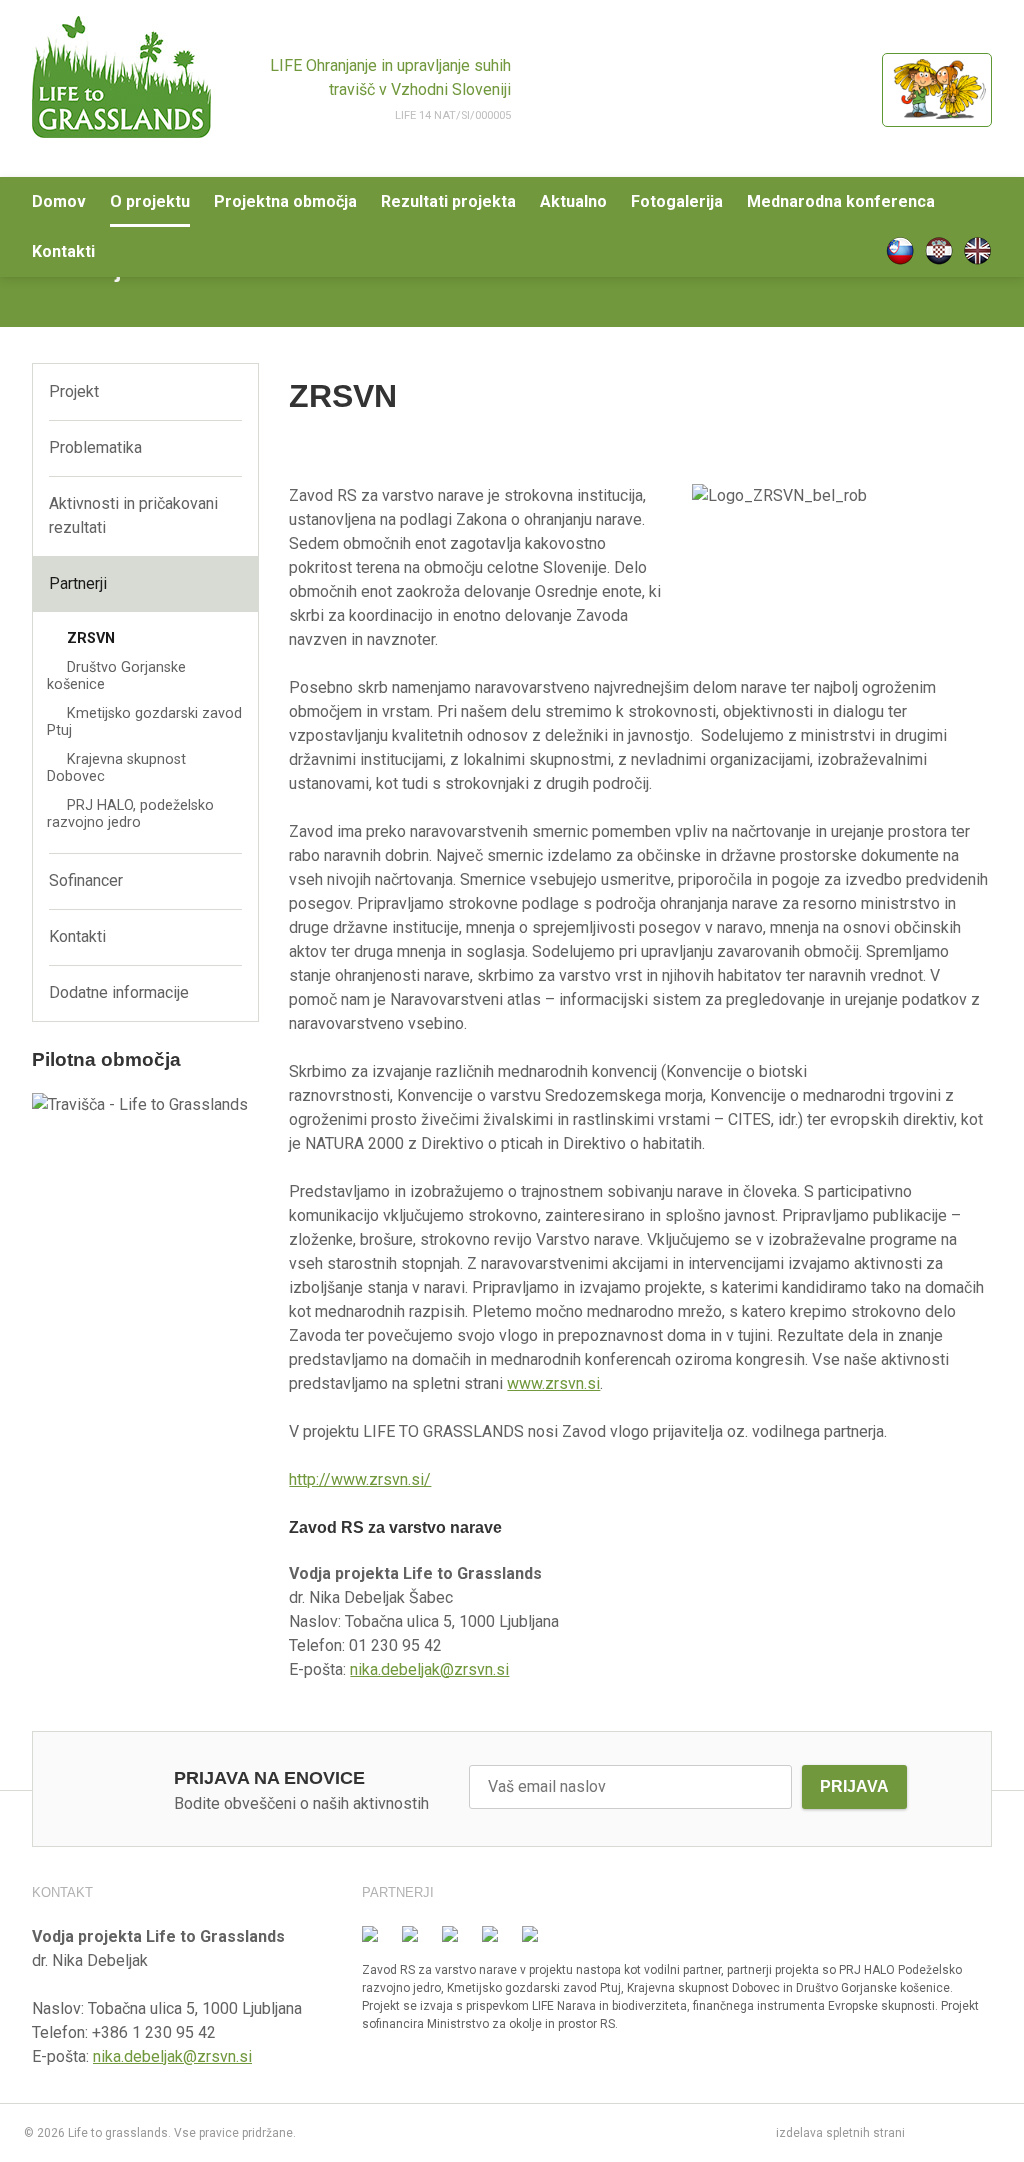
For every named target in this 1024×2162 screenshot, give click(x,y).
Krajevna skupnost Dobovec (116, 768)
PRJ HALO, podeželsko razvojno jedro (130, 814)
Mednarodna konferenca (841, 201)
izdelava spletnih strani (840, 2133)
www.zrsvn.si (553, 1383)
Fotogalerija (677, 201)
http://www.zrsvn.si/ (360, 1479)
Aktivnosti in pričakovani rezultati (133, 515)
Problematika (95, 447)
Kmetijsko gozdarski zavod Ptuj (144, 722)
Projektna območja (285, 201)
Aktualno (573, 201)
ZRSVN (91, 638)
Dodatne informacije (119, 992)
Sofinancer (86, 880)
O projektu (150, 201)
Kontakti (63, 251)
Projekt (74, 391)
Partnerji (78, 583)
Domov (59, 201)
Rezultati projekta (448, 201)
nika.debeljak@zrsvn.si (429, 1669)
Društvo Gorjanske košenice (116, 676)
